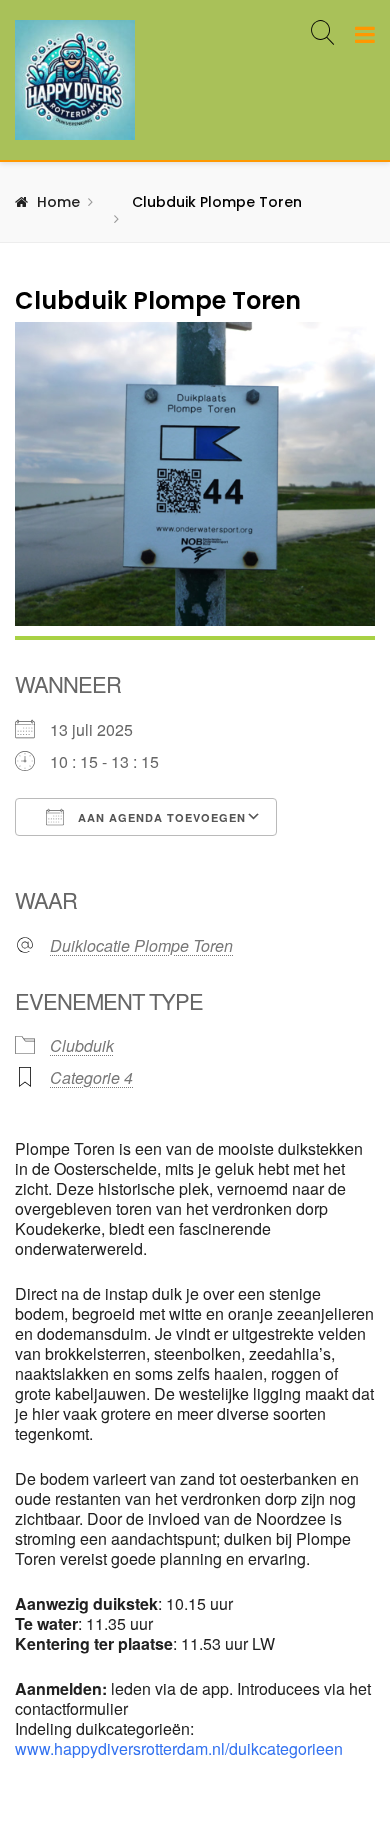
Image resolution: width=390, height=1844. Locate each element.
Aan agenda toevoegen (160, 817)
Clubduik (82, 1045)
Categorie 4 (91, 1077)
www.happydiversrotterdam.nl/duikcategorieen (179, 1748)
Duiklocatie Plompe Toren (141, 946)
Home (58, 202)
